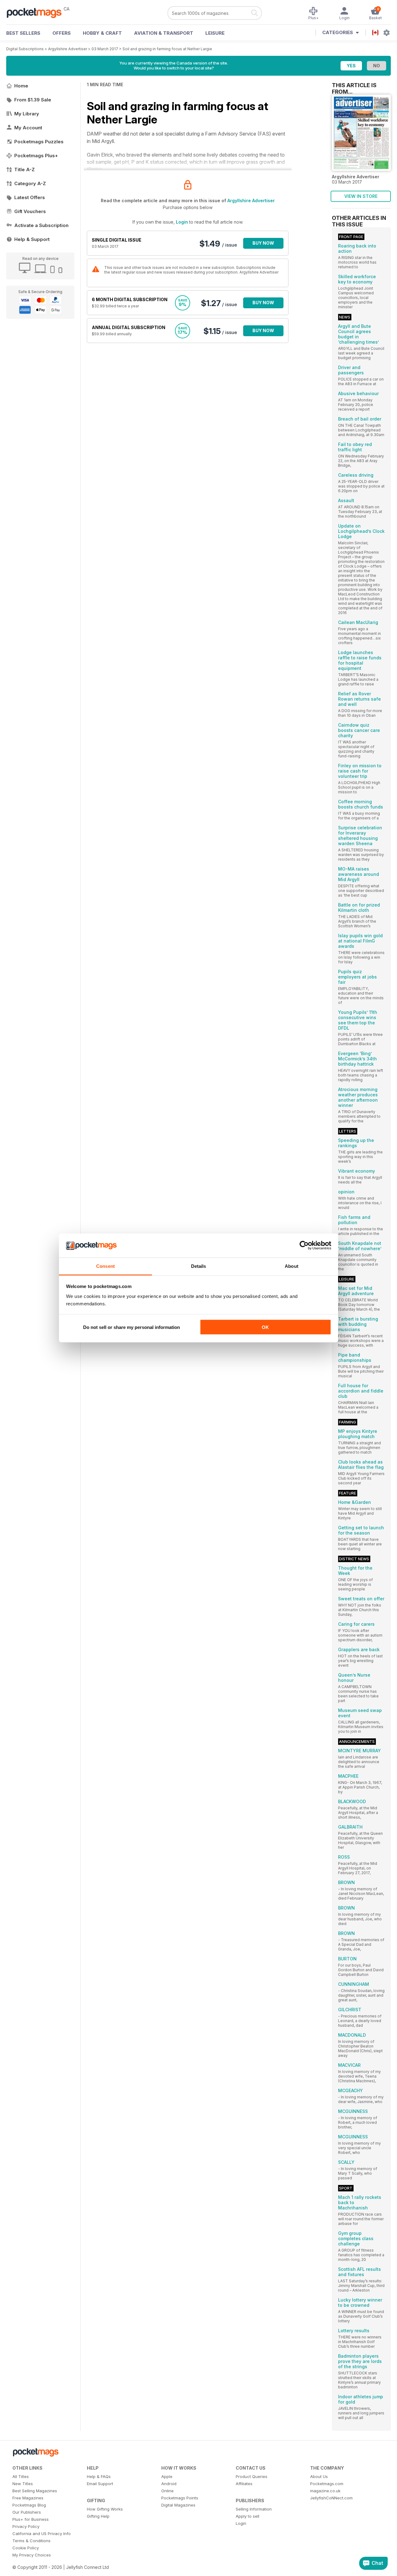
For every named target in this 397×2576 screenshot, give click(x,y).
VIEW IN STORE (361, 196)
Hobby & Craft (102, 33)
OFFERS (62, 33)
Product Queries (252, 2476)
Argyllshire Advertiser (68, 49)
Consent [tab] (105, 1266)
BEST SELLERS (23, 33)
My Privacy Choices (32, 2555)
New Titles (23, 2484)
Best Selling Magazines (35, 2491)
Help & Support (32, 239)
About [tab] (292, 1266)
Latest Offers (30, 197)
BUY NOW (263, 243)
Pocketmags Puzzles (39, 142)
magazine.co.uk (325, 2491)
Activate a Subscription (41, 225)
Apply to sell (248, 2516)
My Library (27, 114)
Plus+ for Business (31, 2519)
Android (169, 2484)
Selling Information (254, 2509)
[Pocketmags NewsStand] (37, 12)
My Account (28, 128)
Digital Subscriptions (25, 49)
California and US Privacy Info (42, 2534)
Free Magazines (28, 2498)
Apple (167, 2476)
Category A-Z (30, 183)
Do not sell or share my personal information (132, 1327)
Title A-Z (25, 169)
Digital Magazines (178, 2505)
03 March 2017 (105, 49)
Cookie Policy (26, 2548)
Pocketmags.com (327, 2484)
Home (21, 86)
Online (167, 2491)
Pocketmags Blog (29, 2505)
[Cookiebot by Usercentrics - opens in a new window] (304, 1246)
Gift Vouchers (30, 211)
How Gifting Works (105, 2509)
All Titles (21, 2476)
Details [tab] (199, 1266)
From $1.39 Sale (33, 100)
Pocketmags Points (180, 2498)
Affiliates (244, 2484)
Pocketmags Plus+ (36, 156)
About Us (319, 2476)
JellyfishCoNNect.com (331, 2498)
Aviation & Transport (164, 33)
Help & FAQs (99, 2476)
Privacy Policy (26, 2526)
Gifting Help (98, 2516)
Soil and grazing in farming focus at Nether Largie (167, 49)
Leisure (215, 33)
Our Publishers (27, 2512)
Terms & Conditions (31, 2541)
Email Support (100, 2484)
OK (265, 1327)
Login (182, 222)
